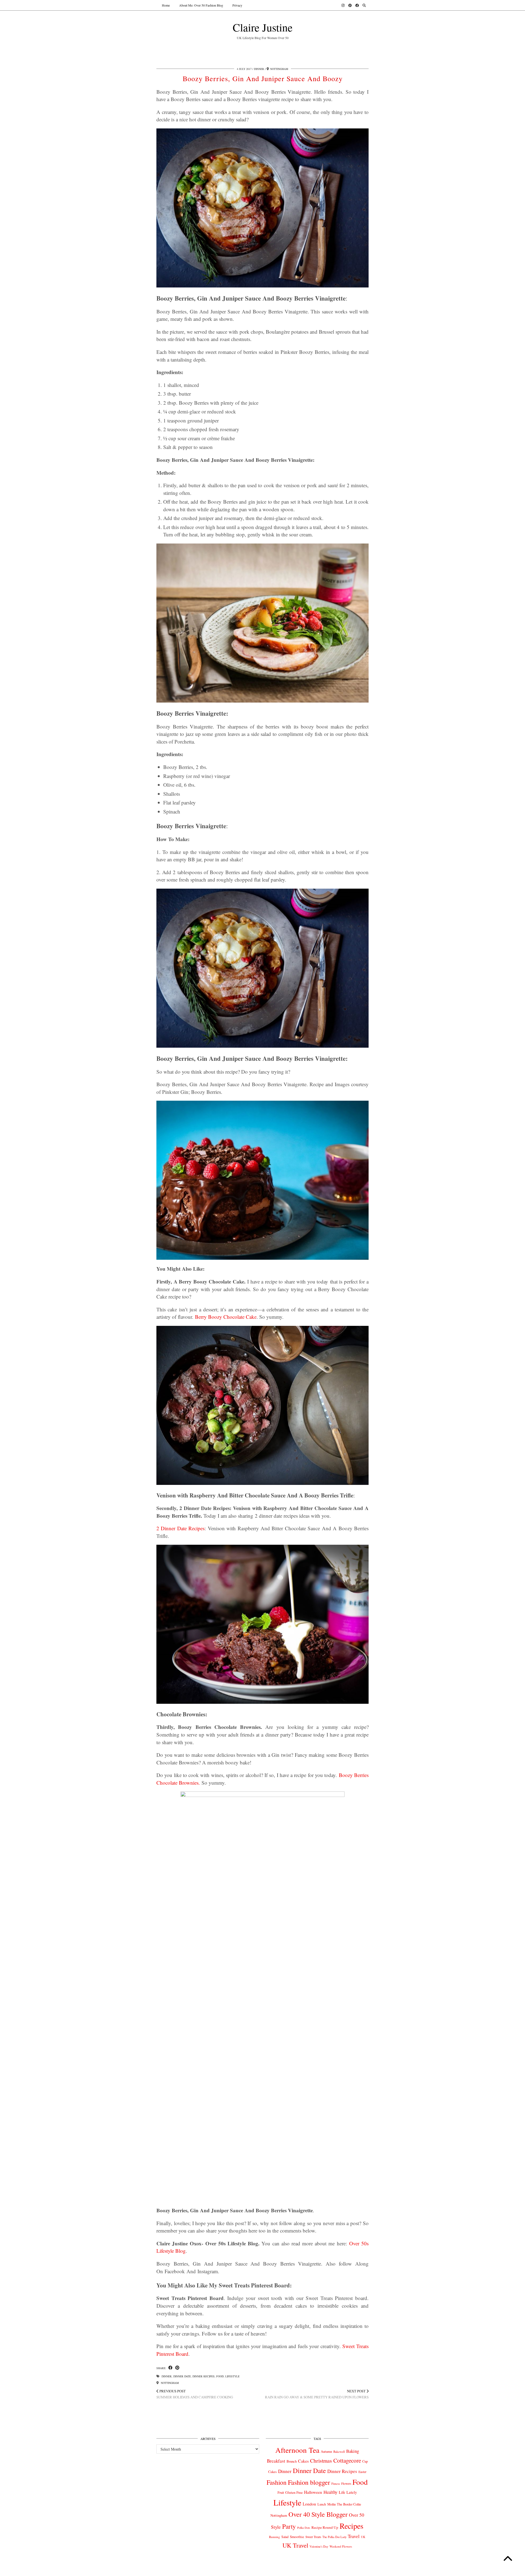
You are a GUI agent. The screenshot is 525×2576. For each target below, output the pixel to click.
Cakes (303, 2461)
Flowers (346, 2484)
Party (289, 2526)
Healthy (330, 2492)
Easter (362, 2472)
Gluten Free (294, 2492)
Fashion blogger (309, 2482)
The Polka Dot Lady (334, 2537)
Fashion (277, 2482)
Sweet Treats (313, 2537)
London (309, 2504)
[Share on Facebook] (170, 2368)
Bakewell (339, 2452)
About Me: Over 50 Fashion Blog (201, 5)
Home (166, 5)
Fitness (336, 2484)
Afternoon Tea (297, 2450)
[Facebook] (357, 5)
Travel (354, 2536)
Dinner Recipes (204, 2376)
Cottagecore (347, 2460)
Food (220, 2376)
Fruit (281, 2492)
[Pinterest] (350, 5)
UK (363, 2537)
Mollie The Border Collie (344, 2504)
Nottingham (169, 2383)
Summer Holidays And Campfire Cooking (195, 2394)
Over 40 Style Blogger (318, 2514)
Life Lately (348, 2492)
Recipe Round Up (325, 2527)
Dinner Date (182, 2376)
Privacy (237, 5)
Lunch (322, 2504)
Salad (285, 2537)
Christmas (321, 2461)
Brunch (292, 2461)
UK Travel (295, 2545)
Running (275, 2537)
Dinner (259, 69)
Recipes (352, 2526)
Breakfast (276, 2461)
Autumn (326, 2452)
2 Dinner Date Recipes (180, 1528)
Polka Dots (304, 2528)
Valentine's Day (319, 2546)
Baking (353, 2451)
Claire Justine (263, 27)
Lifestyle (232, 2376)
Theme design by (345, 2570)
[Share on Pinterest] (177, 2368)
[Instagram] (343, 5)
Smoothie (297, 2537)
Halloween (313, 2492)
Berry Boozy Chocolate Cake (226, 1317)
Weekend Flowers (341, 2546)
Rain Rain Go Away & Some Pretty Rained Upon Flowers (317, 2394)
